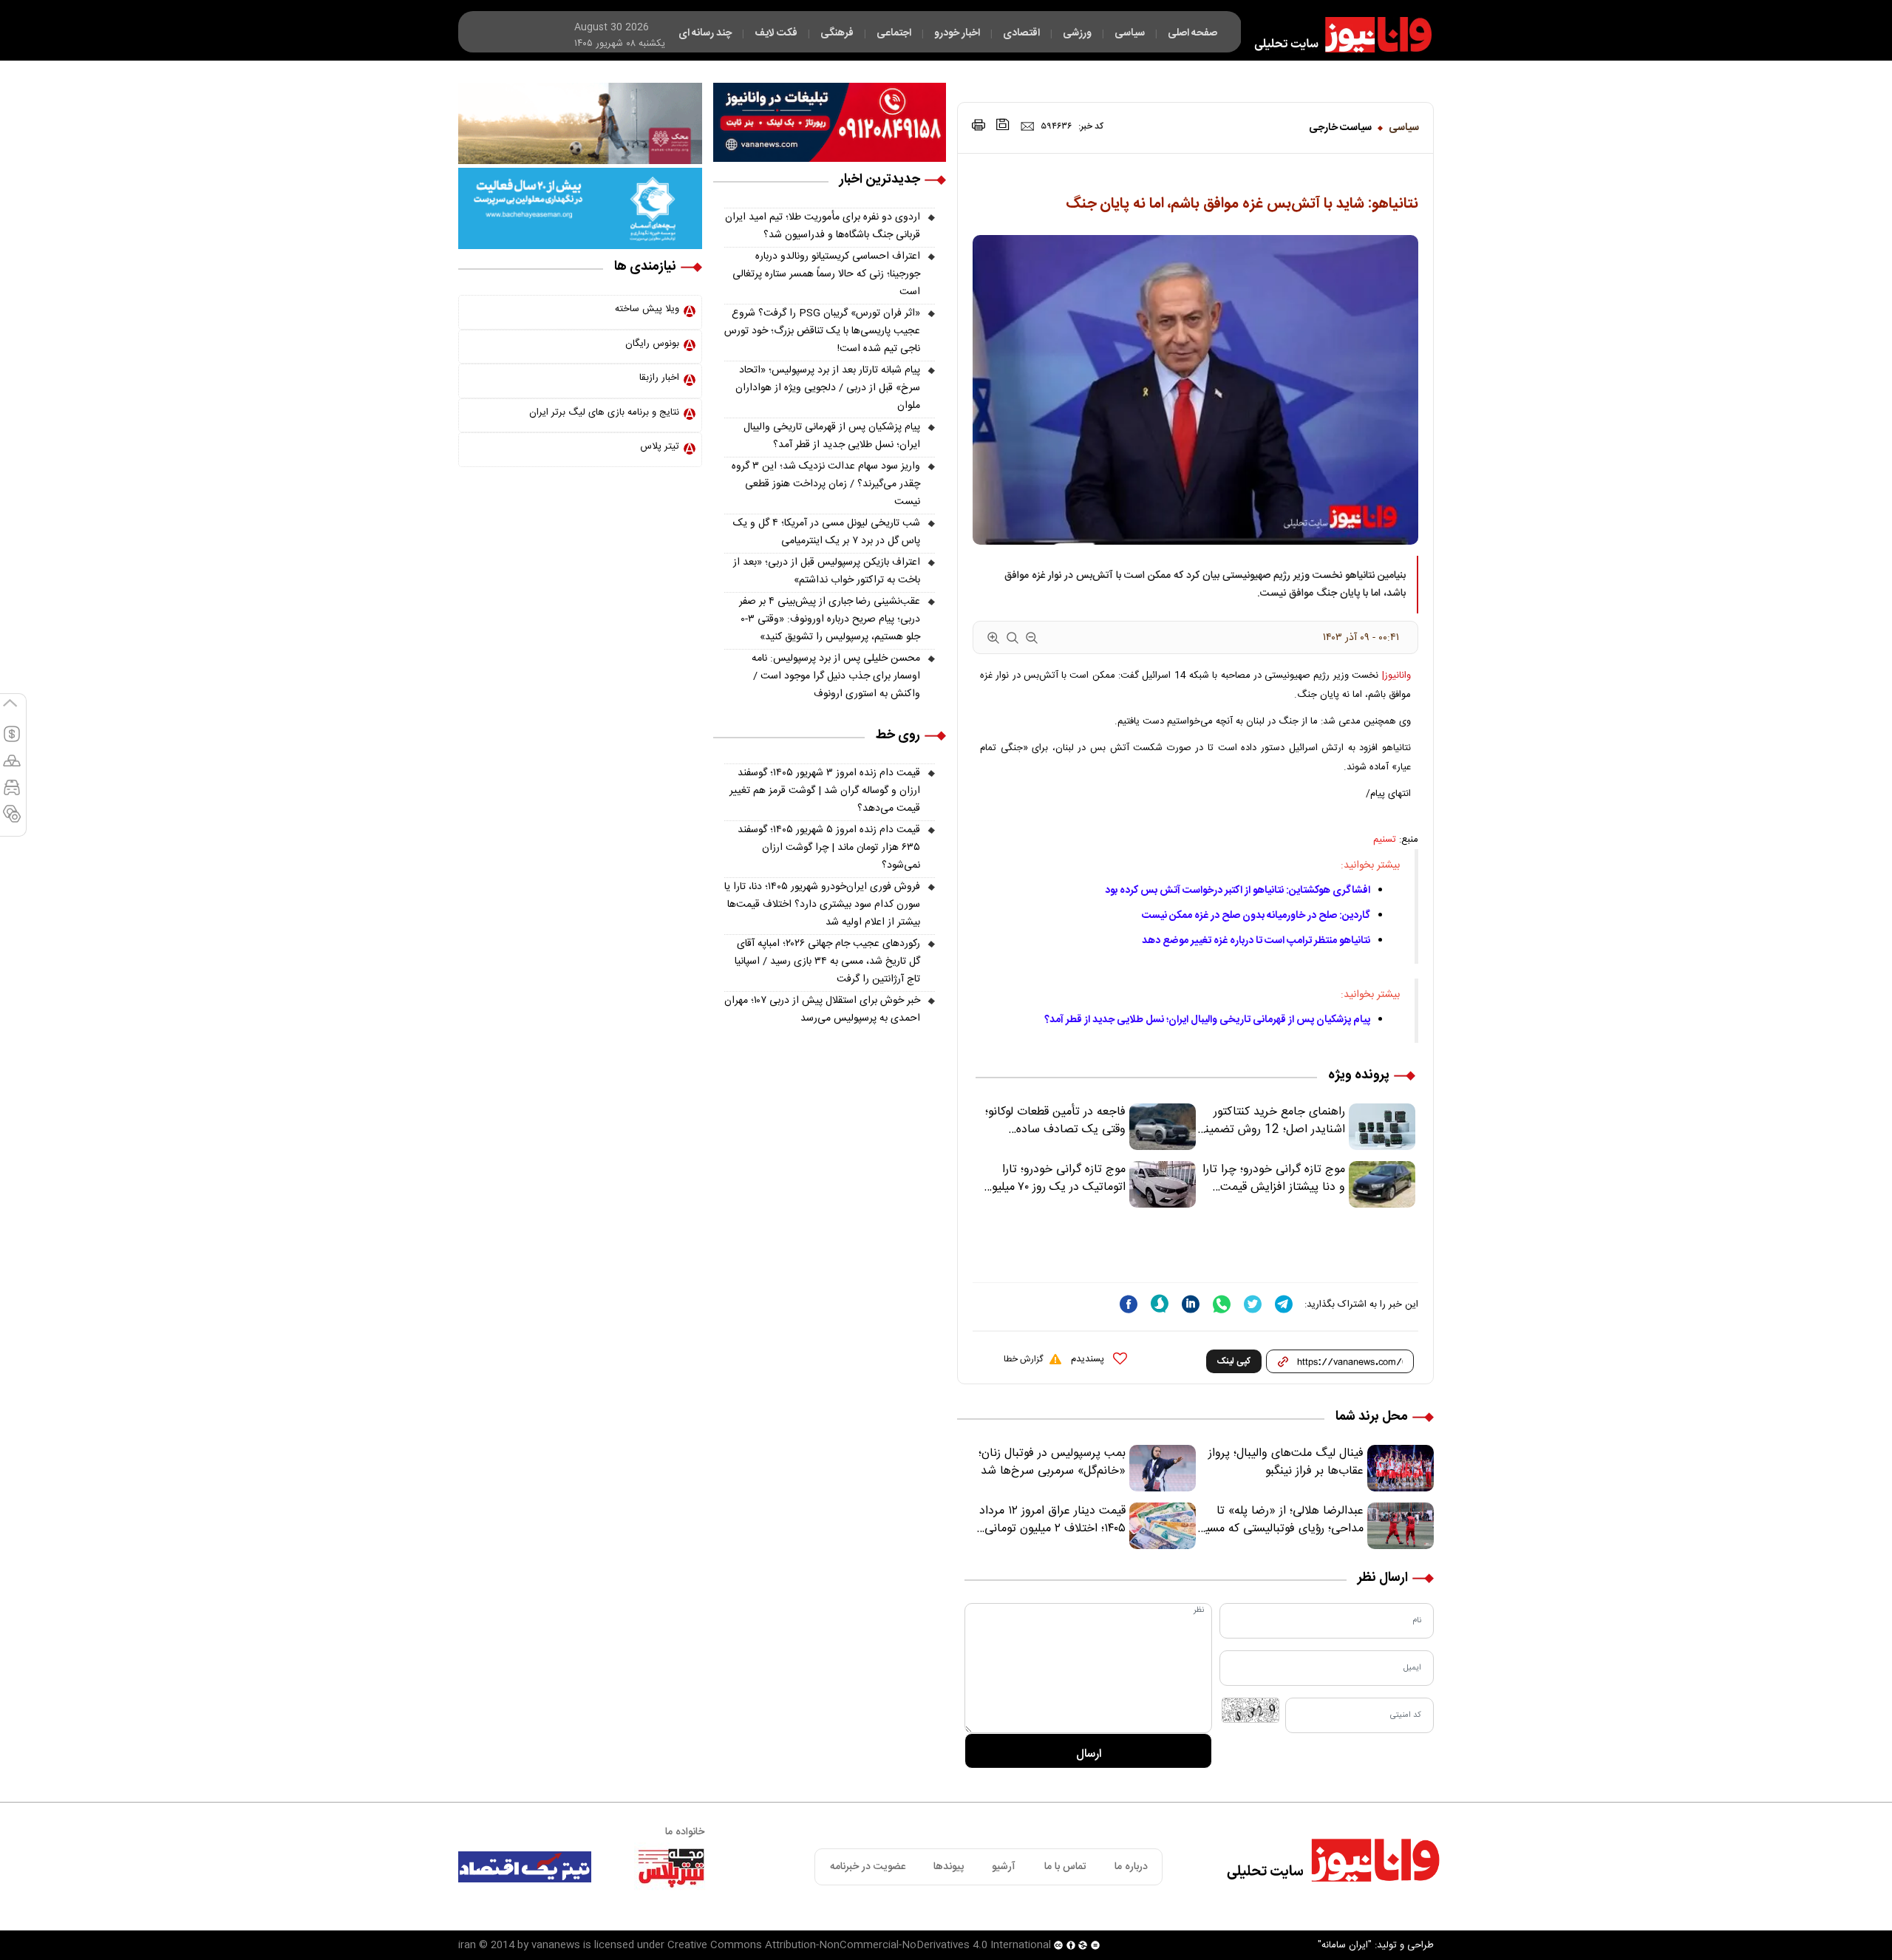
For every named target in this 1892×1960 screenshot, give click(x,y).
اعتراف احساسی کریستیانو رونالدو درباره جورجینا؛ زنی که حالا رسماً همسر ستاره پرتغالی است (826, 274)
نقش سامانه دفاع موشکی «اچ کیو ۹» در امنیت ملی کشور (1746, 1913)
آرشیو (1004, 1867)
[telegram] (1284, 1304)
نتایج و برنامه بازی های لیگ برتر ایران (604, 412)
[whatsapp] (1222, 1304)
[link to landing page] (1336, 35)
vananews (556, 1945)
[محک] (580, 123)
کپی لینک (1234, 1361)
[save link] (1003, 125)
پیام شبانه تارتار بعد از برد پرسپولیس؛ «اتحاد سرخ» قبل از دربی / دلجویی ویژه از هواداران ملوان (828, 388)
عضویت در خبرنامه (868, 1867)
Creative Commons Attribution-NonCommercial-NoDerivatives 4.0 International (859, 1945)
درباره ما (1131, 1867)
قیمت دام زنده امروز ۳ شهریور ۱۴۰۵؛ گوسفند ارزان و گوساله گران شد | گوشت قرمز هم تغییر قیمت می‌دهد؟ (825, 791)
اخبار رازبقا (659, 378)
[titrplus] (671, 1867)
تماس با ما (1065, 1867)
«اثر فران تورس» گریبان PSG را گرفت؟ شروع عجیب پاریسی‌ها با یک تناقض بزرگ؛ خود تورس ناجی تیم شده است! (822, 331)
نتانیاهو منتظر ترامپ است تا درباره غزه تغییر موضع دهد (1256, 941)
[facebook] (1129, 1304)
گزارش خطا (1023, 1359)
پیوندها (949, 1867)
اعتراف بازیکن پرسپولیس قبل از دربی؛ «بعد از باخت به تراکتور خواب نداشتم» (827, 571)
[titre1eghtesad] (525, 1867)
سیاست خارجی (1340, 128)
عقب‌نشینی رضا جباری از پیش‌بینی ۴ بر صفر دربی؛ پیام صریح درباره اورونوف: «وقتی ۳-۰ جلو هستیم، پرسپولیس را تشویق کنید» (830, 619)
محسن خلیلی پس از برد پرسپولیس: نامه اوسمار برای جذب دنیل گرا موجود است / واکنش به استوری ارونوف (836, 676)
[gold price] (12, 767)
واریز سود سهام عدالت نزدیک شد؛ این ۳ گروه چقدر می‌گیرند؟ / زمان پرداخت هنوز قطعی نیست (826, 484)
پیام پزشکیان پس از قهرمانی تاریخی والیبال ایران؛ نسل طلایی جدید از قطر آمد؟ (1207, 1020)
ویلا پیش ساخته (647, 309)
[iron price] (12, 820)
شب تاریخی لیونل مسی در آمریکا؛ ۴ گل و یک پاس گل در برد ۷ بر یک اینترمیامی (827, 532)
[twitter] (1253, 1304)
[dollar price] (12, 741)
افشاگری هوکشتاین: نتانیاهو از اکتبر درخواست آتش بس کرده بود (1238, 891)
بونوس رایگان (652, 344)
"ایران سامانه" (1345, 1945)
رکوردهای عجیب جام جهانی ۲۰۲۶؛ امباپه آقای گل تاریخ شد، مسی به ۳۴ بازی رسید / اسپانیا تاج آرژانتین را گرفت (827, 962)
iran (467, 1945)
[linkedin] (1191, 1304)
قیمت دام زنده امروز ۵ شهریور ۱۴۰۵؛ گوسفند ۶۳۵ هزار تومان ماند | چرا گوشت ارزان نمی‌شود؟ (829, 848)
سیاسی (1404, 128)
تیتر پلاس (660, 446)
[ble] (1160, 1304)
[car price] (12, 794)
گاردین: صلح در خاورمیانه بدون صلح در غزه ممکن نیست (1256, 916)
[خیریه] (580, 208)
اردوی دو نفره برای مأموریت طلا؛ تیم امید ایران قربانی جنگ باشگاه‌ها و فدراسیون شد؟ (823, 226)
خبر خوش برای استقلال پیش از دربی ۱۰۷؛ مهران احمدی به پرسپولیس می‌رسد (822, 1010)
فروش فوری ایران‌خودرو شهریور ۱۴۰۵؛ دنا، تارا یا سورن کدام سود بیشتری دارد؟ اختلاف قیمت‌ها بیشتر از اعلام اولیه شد (822, 905)
